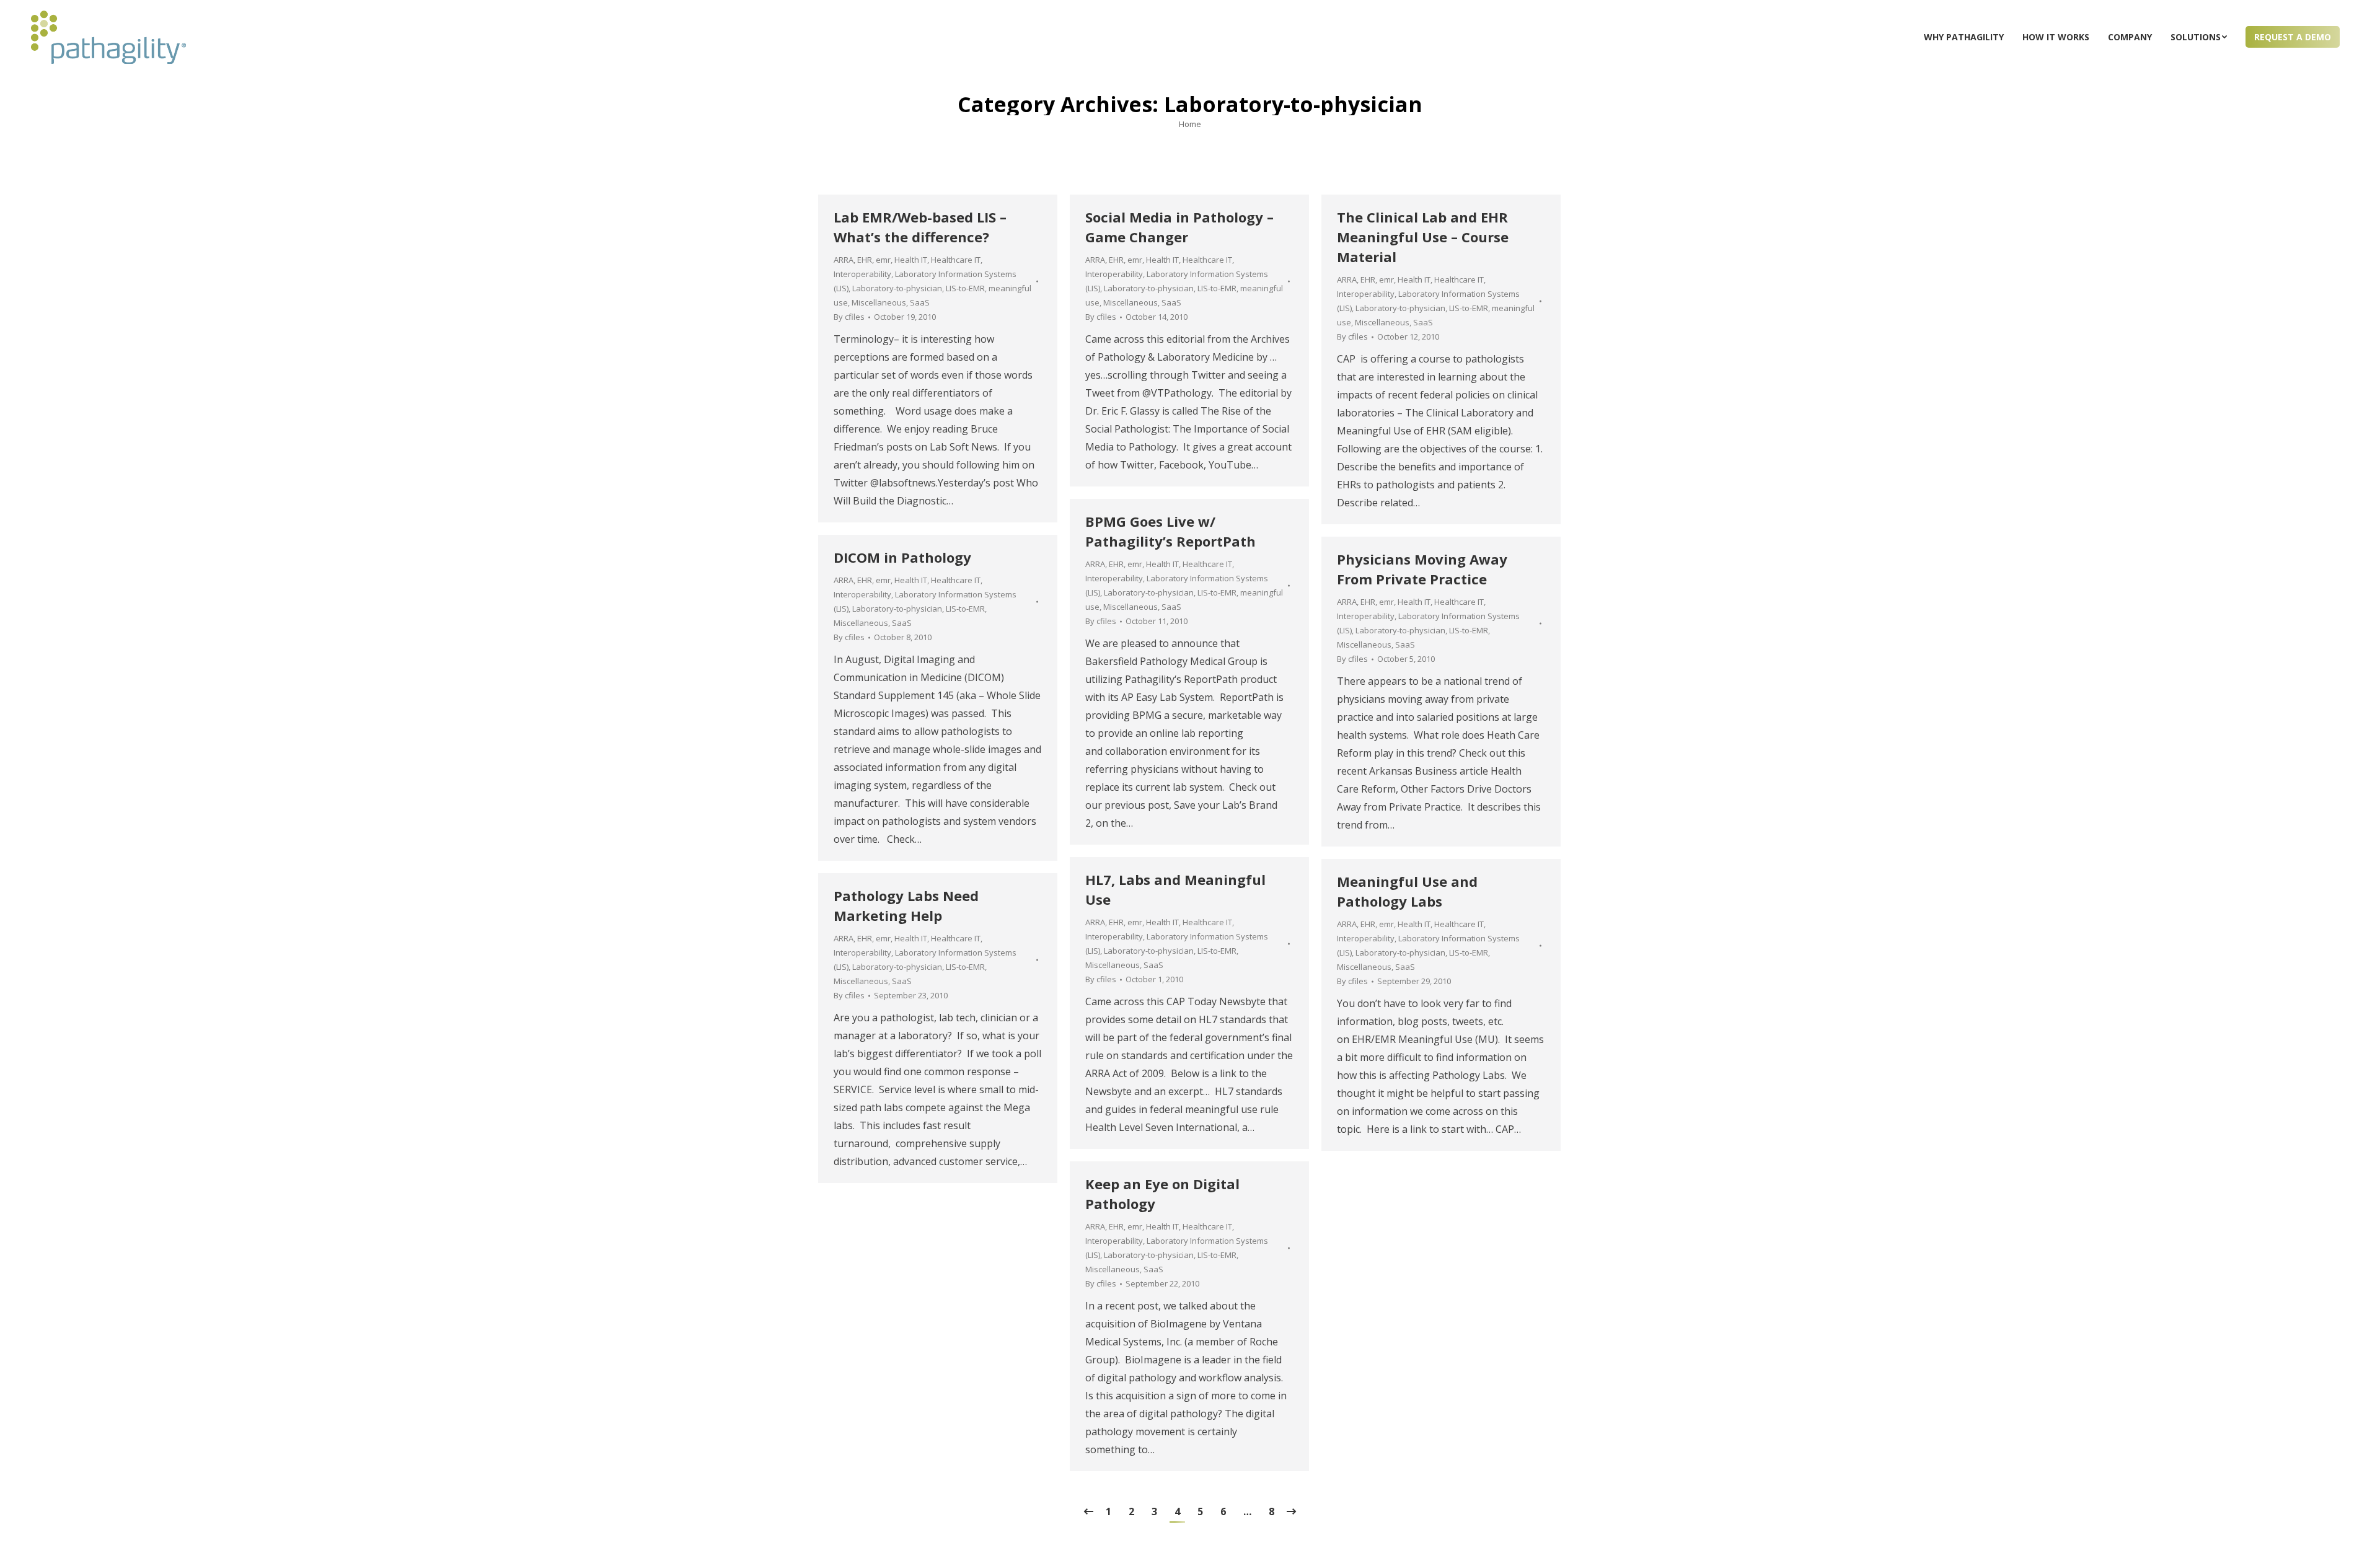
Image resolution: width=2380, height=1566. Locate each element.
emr (883, 260)
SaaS (920, 302)
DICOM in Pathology (902, 557)
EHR (865, 260)
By (849, 317)
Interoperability (862, 274)
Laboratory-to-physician (897, 288)
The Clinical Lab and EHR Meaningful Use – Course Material (1423, 237)
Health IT (911, 260)
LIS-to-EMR (965, 288)
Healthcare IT (956, 260)
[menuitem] (1964, 37)
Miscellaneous (879, 302)
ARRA (844, 260)
